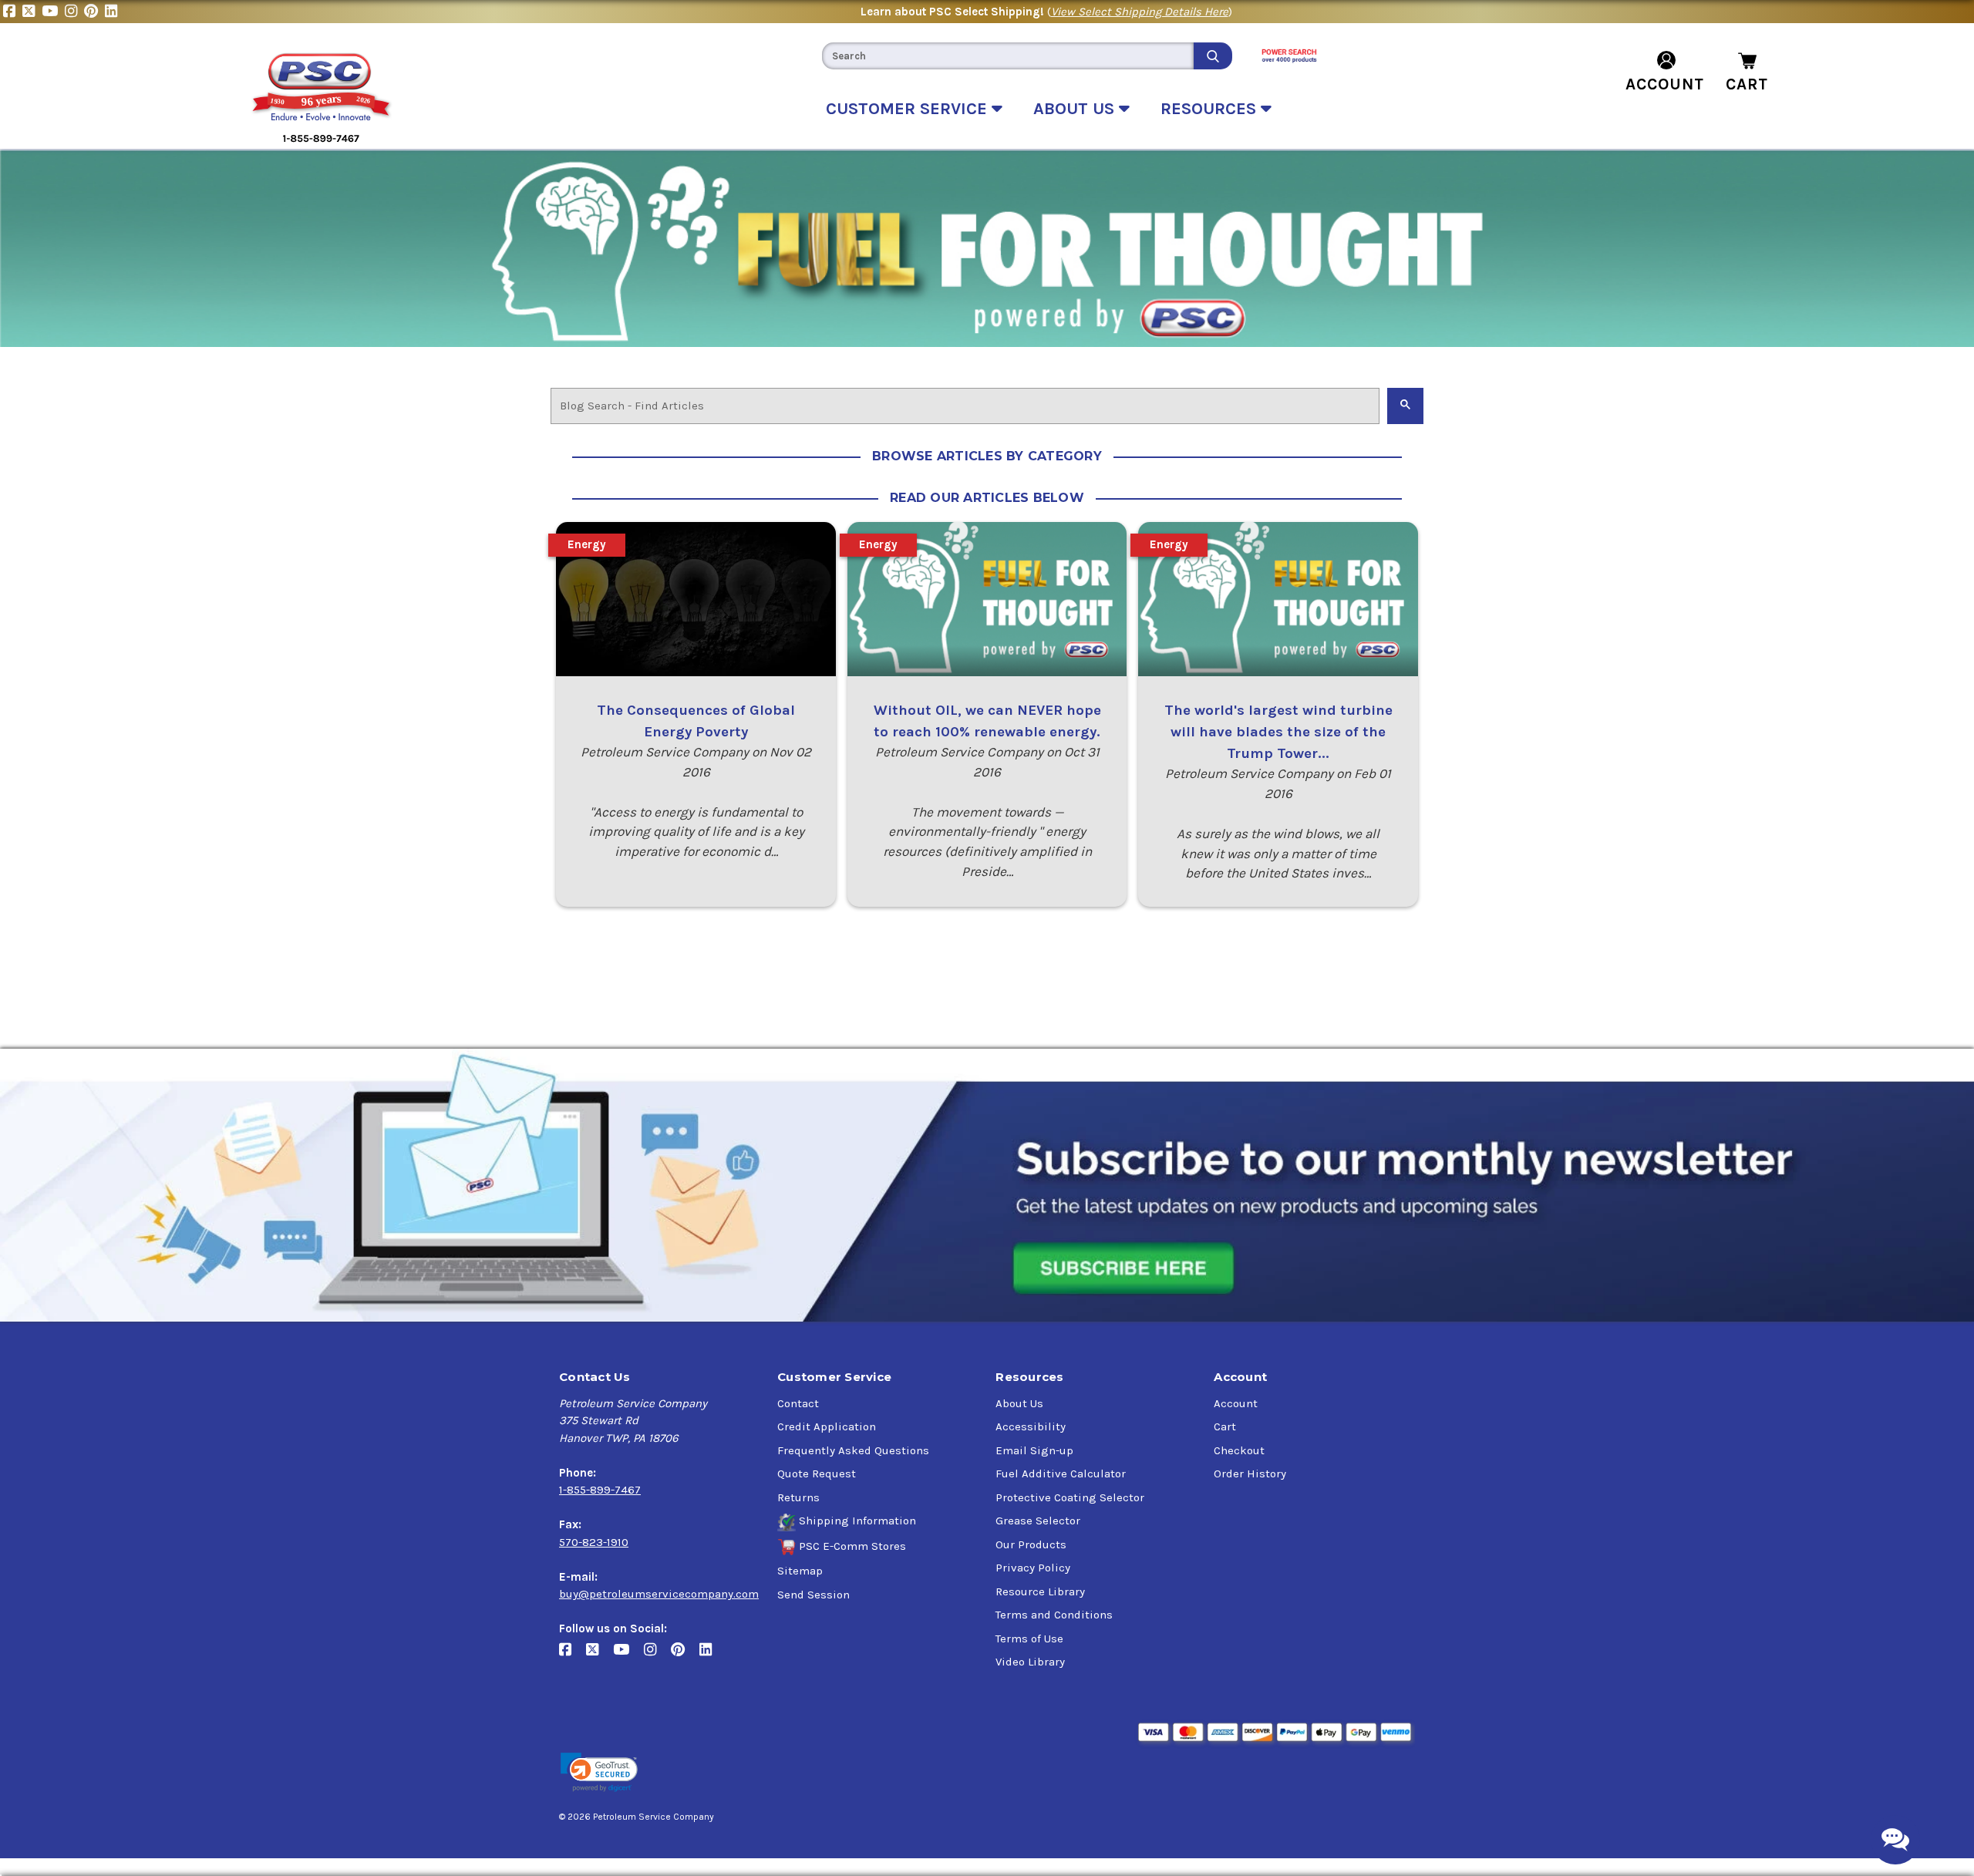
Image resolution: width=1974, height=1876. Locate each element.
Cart (1225, 1426)
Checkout (1239, 1450)
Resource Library (1040, 1591)
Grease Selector (1038, 1521)
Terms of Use (1029, 1639)
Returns (798, 1497)
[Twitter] (32, 12)
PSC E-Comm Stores (852, 1546)
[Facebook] (13, 12)
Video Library (1030, 1662)
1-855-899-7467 (600, 1490)
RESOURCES (1211, 109)
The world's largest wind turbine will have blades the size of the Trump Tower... (1278, 732)
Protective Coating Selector (1070, 1497)
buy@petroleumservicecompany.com (659, 1594)
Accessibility (1031, 1426)
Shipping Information (857, 1521)
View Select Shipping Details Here (1140, 12)
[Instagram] (74, 12)
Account (1236, 1403)
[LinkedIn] (113, 12)
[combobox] (1008, 56)
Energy (587, 544)
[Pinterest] (94, 12)
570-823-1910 (594, 1542)
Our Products (1031, 1544)
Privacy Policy (1033, 1568)
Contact (798, 1403)
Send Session (814, 1595)
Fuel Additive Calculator (1061, 1474)
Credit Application (827, 1426)
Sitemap (800, 1571)
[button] (599, 1772)
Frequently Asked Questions (853, 1450)
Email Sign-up (1034, 1450)
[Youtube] (53, 12)
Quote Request (817, 1474)
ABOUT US (1076, 109)
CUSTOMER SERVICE (909, 109)
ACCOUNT (1665, 84)
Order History (1250, 1474)
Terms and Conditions (1054, 1615)
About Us (1019, 1403)
